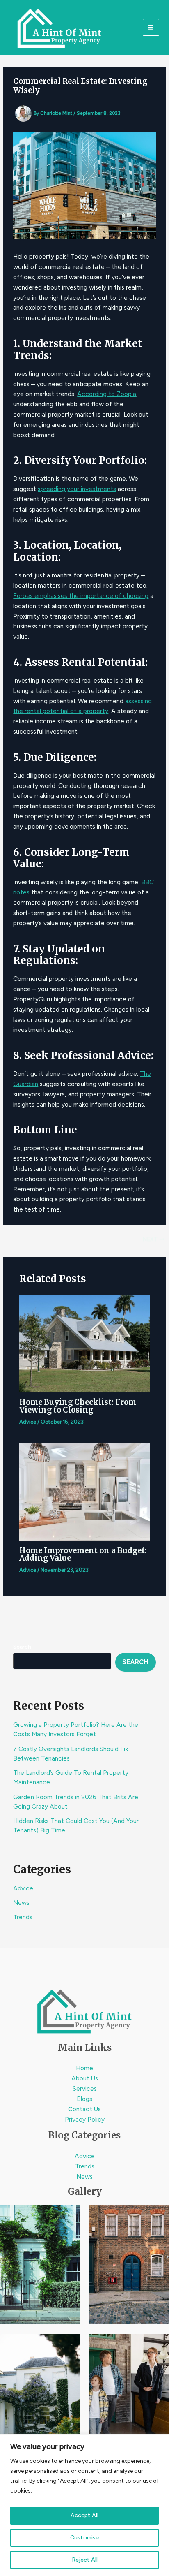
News (21, 1903)
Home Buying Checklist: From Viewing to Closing (78, 1406)
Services (85, 2088)
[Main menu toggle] (151, 27)
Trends (23, 1917)
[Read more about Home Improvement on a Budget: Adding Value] (84, 1491)
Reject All (85, 2560)
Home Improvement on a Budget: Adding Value (83, 1554)
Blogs (84, 2099)
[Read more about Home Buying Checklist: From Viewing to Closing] (84, 1343)
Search (22, 1647)
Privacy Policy (85, 2119)
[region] (84, 2505)
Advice (23, 1888)
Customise (84, 2538)
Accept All (84, 2515)
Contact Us (84, 2109)
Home (84, 2068)
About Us (85, 2078)
